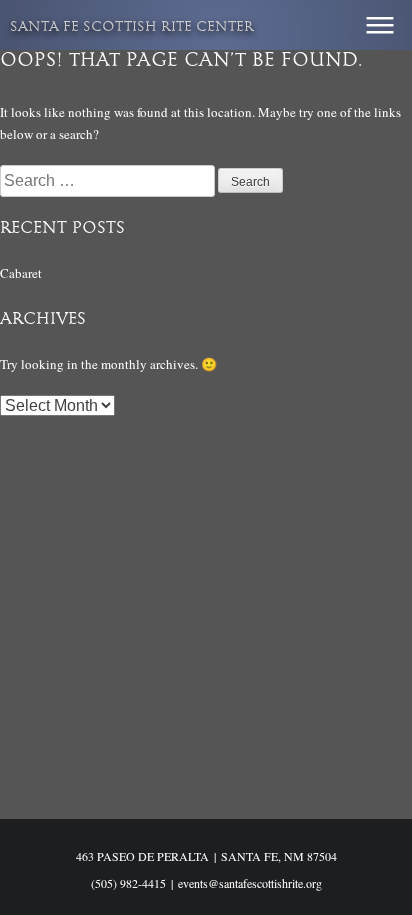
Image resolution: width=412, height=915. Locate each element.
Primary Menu (380, 25)
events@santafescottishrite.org (250, 883)
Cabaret (21, 273)
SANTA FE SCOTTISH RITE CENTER (132, 27)
